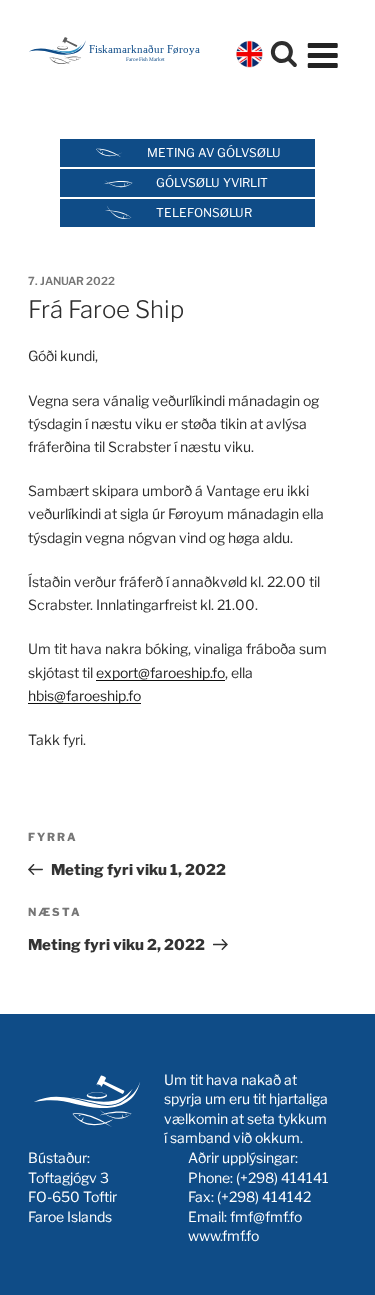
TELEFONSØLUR (204, 212)
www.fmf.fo (223, 1235)
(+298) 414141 (282, 1177)
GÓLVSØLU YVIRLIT (212, 182)
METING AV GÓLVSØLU (214, 152)
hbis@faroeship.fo (84, 695)
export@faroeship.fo (160, 672)
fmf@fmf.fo (266, 1216)
